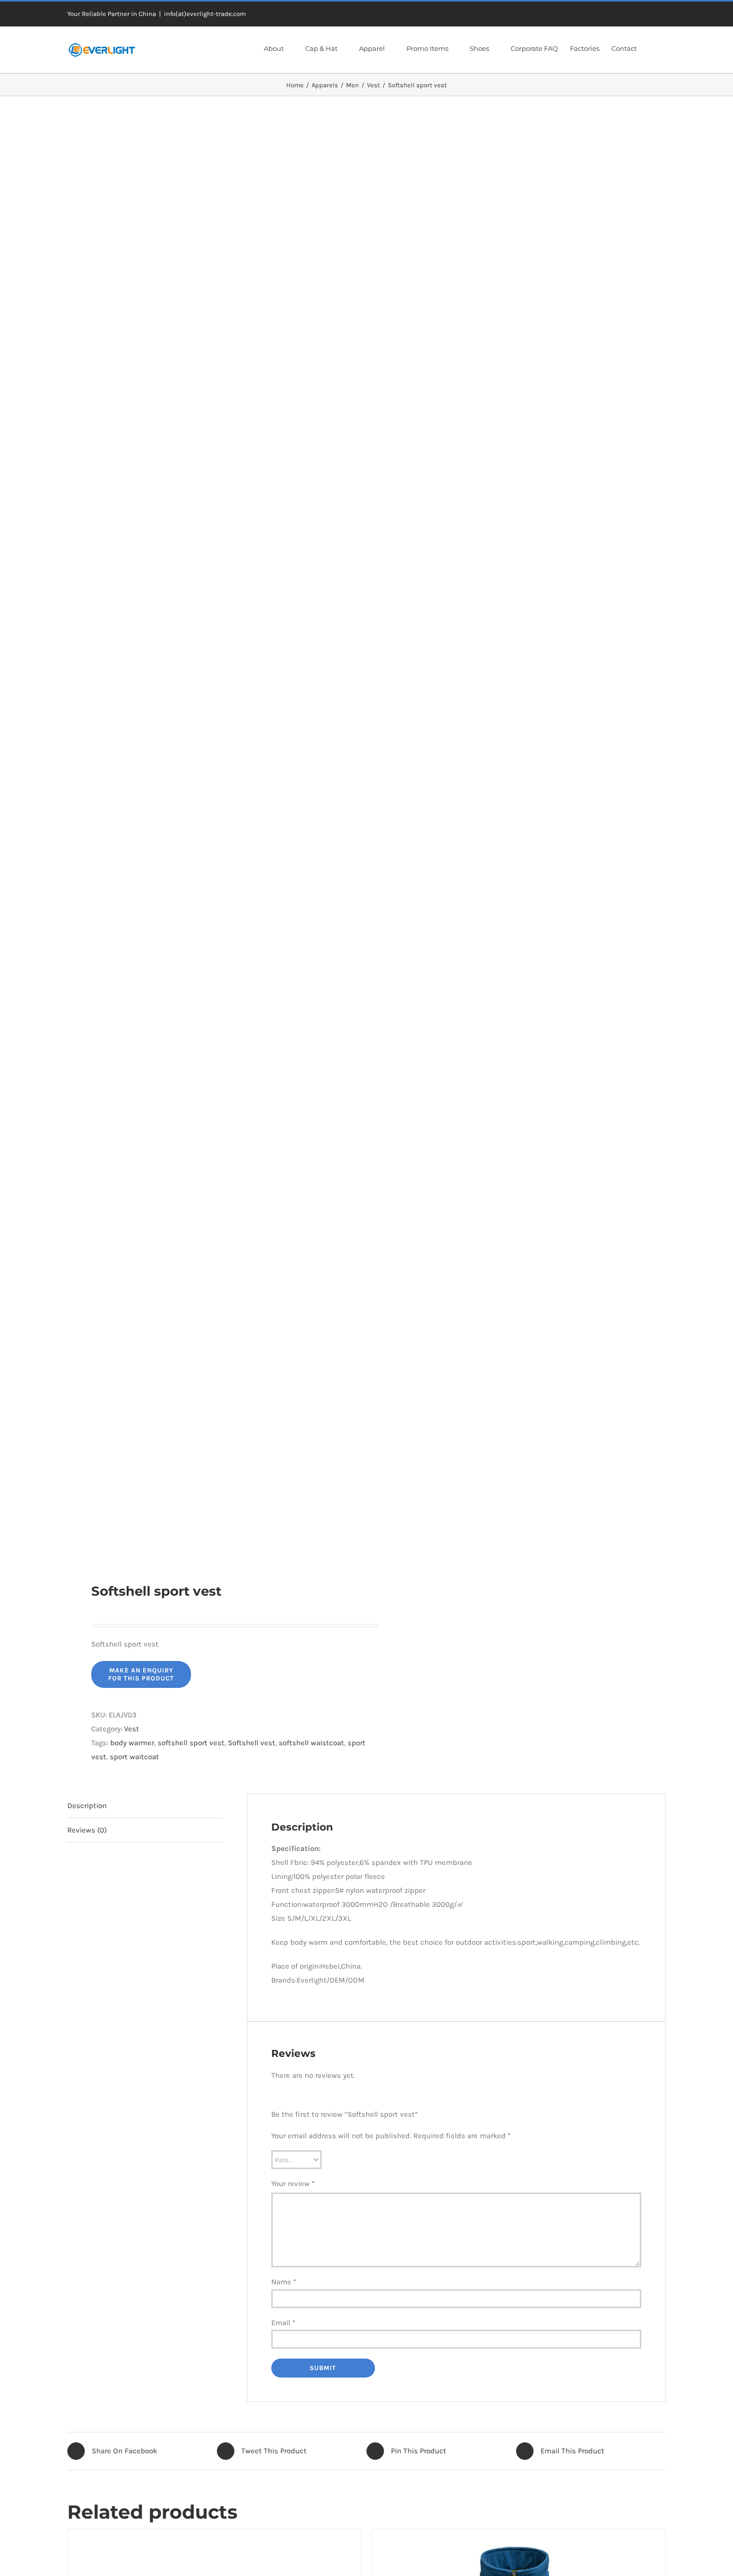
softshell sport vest (191, 1743)
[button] (651, 48)
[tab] (145, 1806)
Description (87, 1806)
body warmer (132, 1743)
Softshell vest (252, 1743)
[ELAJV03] (211, 839)
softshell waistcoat (311, 1743)
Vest (132, 1729)
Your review (293, 2184)
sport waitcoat (134, 1757)
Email (283, 2323)
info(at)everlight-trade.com (205, 14)
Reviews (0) (87, 1830)
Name (284, 2282)
